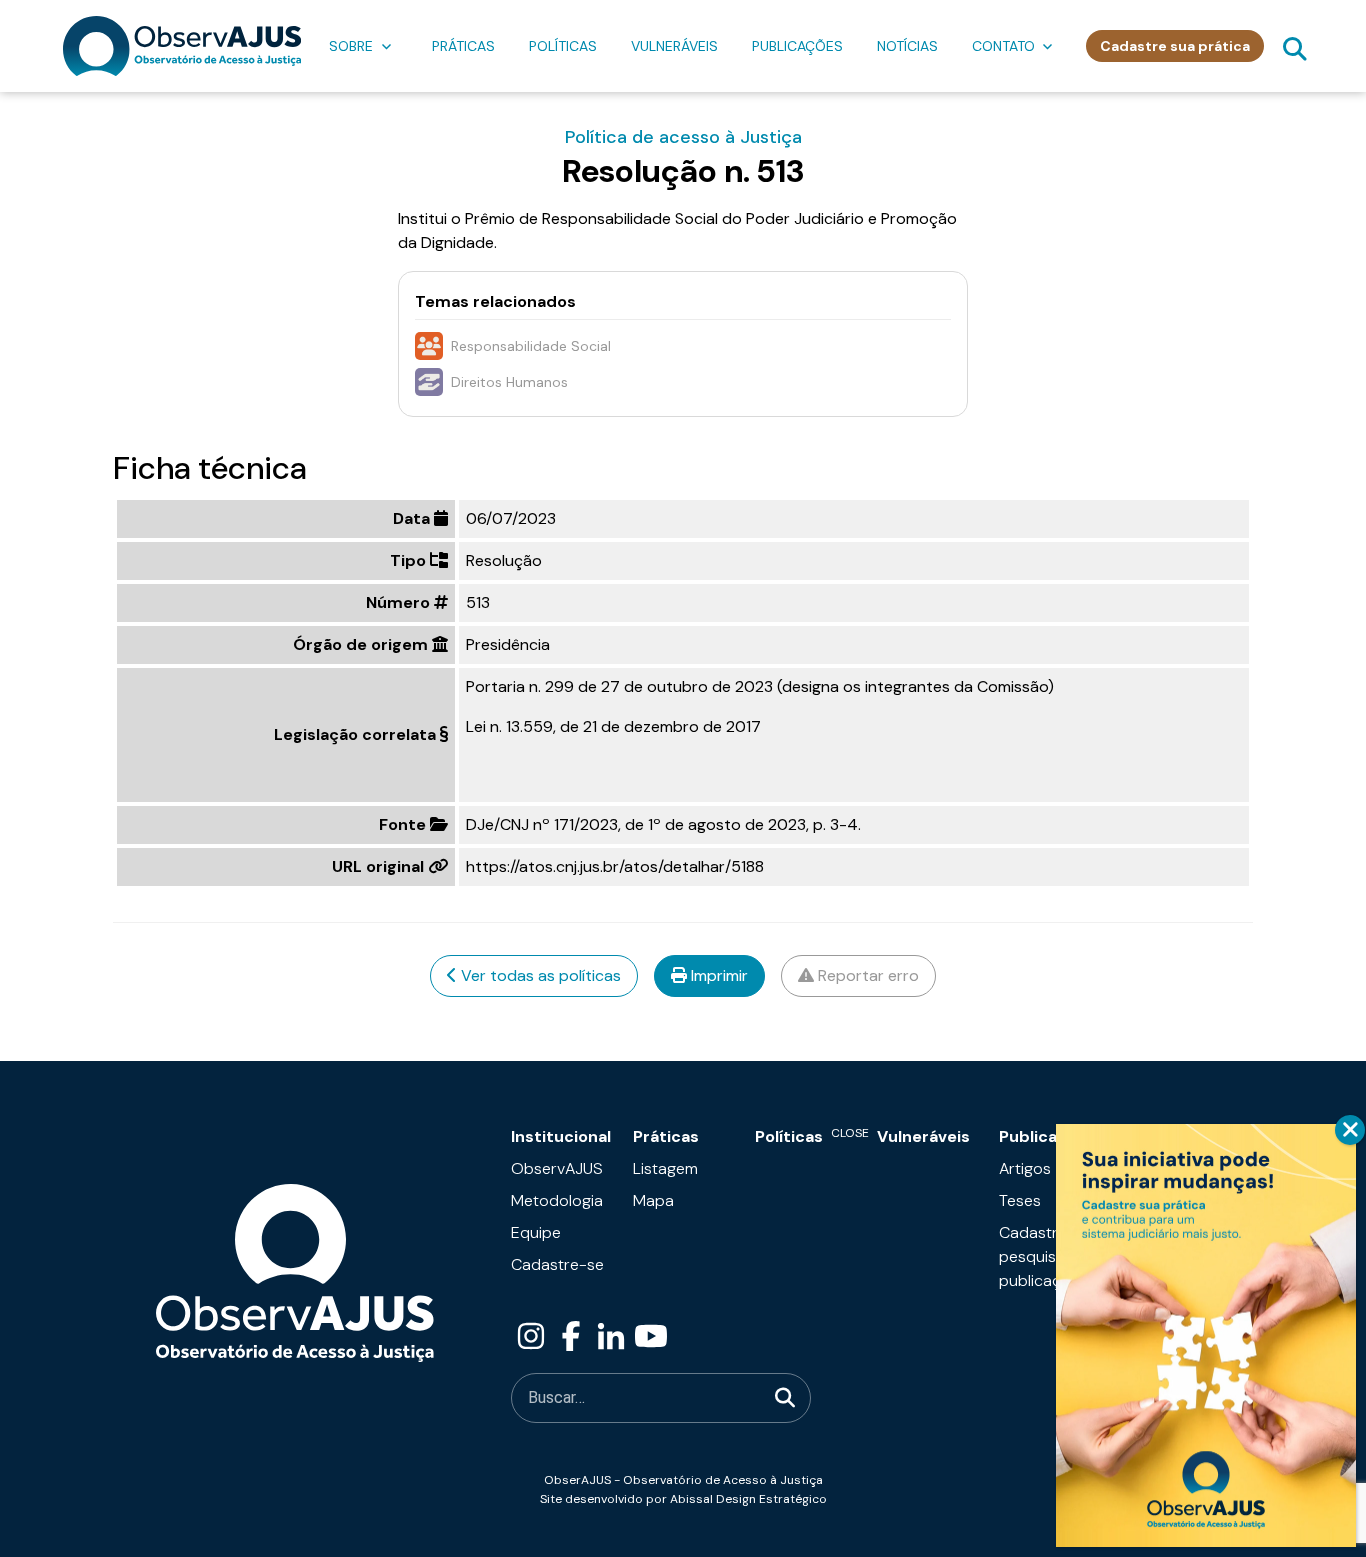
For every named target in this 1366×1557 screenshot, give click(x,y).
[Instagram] (531, 1337)
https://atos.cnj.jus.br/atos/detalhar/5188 (615, 866)
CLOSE (1350, 1130)
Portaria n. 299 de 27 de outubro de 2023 (619, 686)
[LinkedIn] (611, 1337)
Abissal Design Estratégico (748, 1499)
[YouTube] (651, 1337)
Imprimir (717, 975)
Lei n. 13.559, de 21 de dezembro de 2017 (613, 726)
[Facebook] (571, 1337)
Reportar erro (866, 975)
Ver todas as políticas (539, 975)
